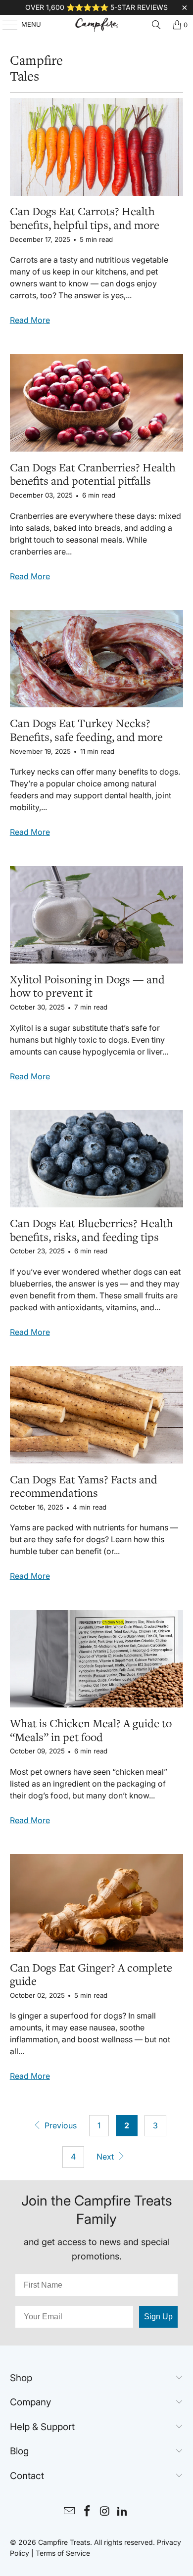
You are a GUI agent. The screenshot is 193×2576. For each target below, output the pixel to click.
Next (106, 2157)
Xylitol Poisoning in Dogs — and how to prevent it (87, 987)
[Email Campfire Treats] (70, 2512)
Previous (60, 2125)
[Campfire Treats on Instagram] (105, 2512)
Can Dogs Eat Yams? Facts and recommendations (84, 1487)
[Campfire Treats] (97, 25)
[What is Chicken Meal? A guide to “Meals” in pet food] (97, 1659)
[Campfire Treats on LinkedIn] (123, 2512)
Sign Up (158, 2317)
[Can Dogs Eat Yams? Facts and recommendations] (97, 1415)
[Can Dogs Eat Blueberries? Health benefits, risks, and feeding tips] (97, 1159)
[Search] (156, 25)
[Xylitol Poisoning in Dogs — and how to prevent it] (97, 915)
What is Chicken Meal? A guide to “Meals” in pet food (91, 1731)
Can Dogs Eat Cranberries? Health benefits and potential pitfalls (93, 475)
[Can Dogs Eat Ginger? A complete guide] (97, 1903)
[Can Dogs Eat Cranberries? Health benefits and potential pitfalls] (97, 403)
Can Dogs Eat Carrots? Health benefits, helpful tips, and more (85, 219)
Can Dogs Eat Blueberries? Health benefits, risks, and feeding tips (92, 1231)
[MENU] (5, 25)
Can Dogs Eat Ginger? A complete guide (91, 1975)
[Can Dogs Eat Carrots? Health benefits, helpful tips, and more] (97, 147)
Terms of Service (63, 2553)
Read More (30, 320)
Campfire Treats (64, 2542)
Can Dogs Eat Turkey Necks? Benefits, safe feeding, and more (86, 731)
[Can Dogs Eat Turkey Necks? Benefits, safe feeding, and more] (97, 659)
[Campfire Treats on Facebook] (87, 2512)
